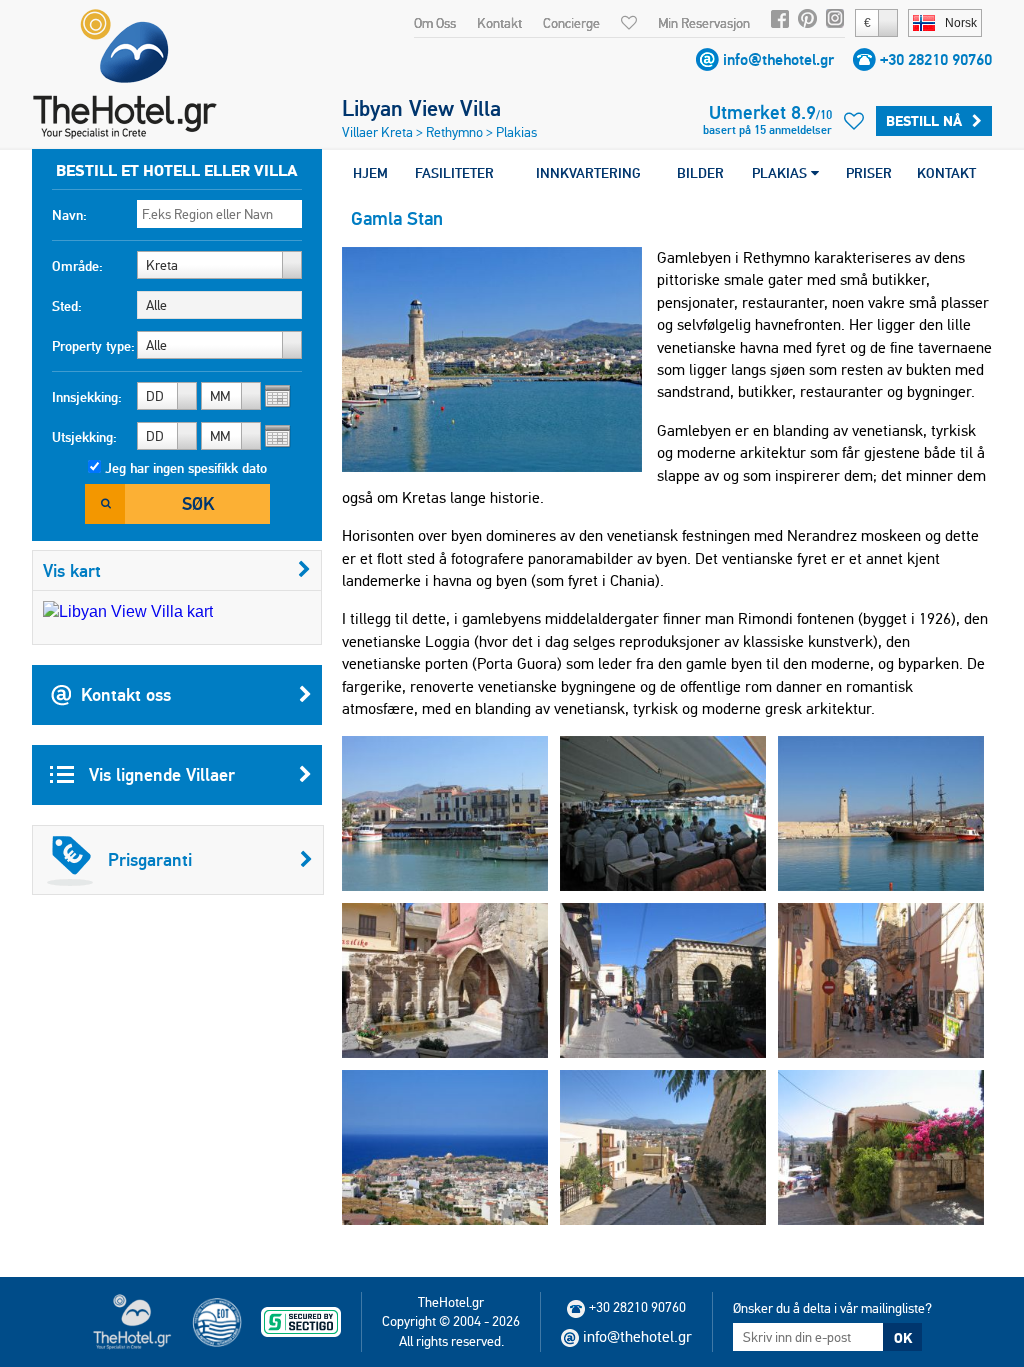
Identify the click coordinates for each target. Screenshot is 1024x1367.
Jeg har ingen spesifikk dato (186, 468)
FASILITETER (454, 173)
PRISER (869, 173)
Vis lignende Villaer (159, 774)
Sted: (67, 306)
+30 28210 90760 (936, 59)
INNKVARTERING (588, 173)
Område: (77, 266)
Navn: (69, 215)
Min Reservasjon (704, 23)
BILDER (700, 173)
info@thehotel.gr (778, 59)
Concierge (571, 23)
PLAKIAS (781, 173)
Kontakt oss (126, 694)
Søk (198, 503)
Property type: (93, 346)
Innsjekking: (87, 397)
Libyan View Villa (421, 108)
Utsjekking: (84, 437)
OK (903, 1338)
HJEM (370, 173)
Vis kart (72, 570)
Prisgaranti (150, 859)
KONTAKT (946, 173)
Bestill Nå (924, 121)
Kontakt (499, 23)
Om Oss (435, 23)
